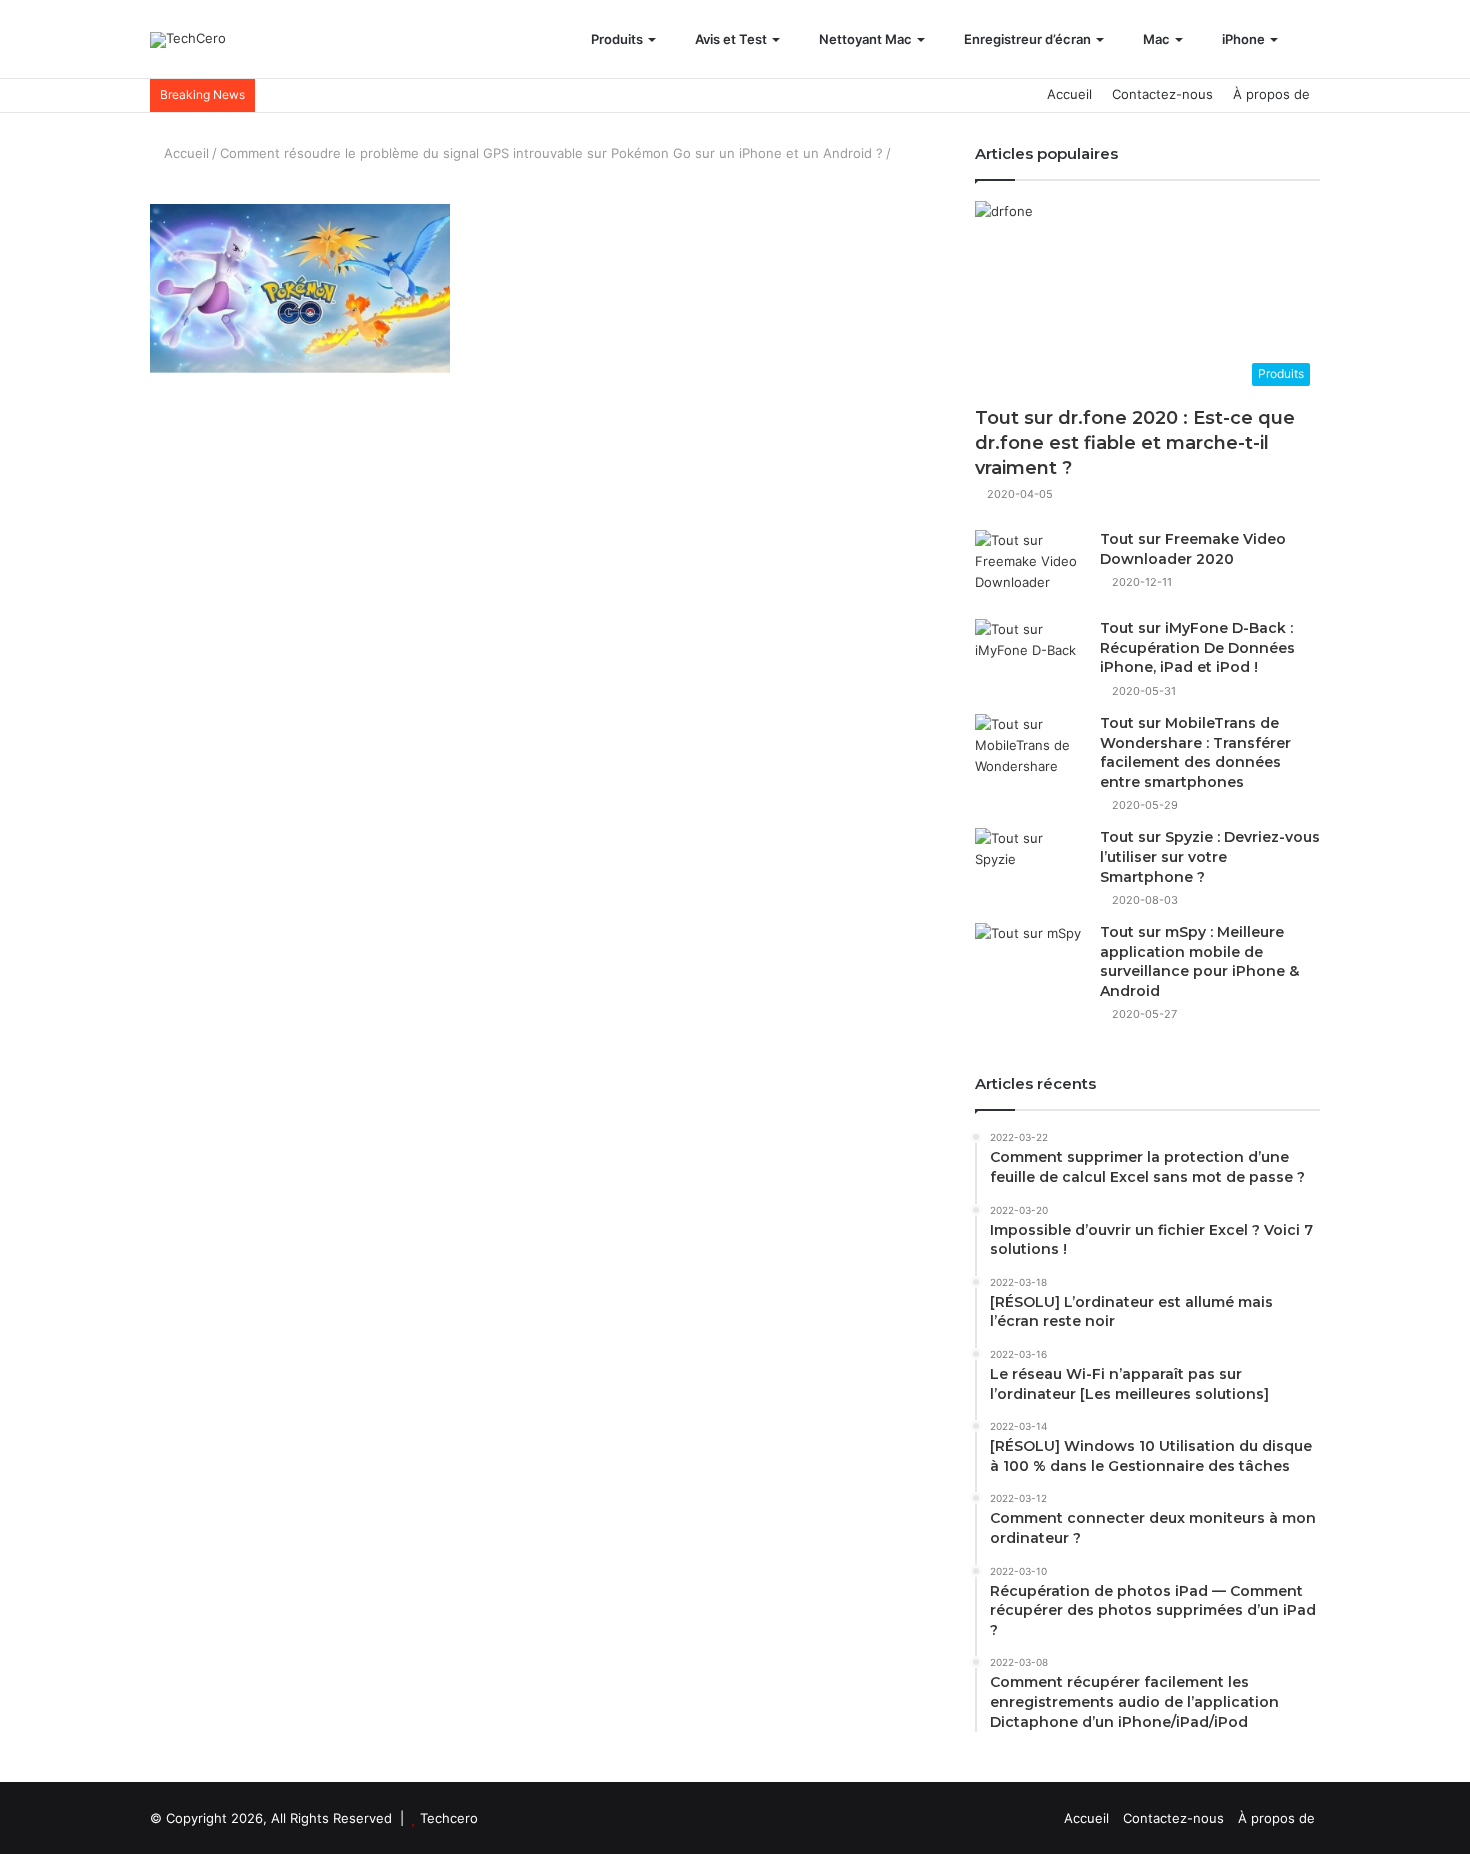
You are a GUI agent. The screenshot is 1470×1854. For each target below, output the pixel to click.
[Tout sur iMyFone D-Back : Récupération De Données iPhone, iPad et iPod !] (1030, 656)
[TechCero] (188, 40)
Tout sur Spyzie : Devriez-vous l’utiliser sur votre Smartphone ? (1210, 856)
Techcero (449, 1818)
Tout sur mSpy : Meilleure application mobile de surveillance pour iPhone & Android (1199, 961)
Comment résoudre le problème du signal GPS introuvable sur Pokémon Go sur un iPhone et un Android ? (551, 153)
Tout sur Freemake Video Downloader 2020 (1193, 549)
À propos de (1271, 94)
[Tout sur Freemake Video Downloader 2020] (1030, 567)
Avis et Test (729, 39)
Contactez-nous (1162, 94)
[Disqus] (540, 732)
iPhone (1242, 39)
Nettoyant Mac (864, 39)
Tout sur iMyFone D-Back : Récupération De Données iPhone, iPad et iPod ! (1197, 647)
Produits (615, 39)
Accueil (1069, 94)
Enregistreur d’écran (1026, 39)
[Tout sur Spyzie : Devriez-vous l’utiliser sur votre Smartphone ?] (1030, 865)
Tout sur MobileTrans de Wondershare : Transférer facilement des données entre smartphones (1195, 752)
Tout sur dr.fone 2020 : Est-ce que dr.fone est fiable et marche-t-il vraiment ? (1135, 443)
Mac (1155, 39)
